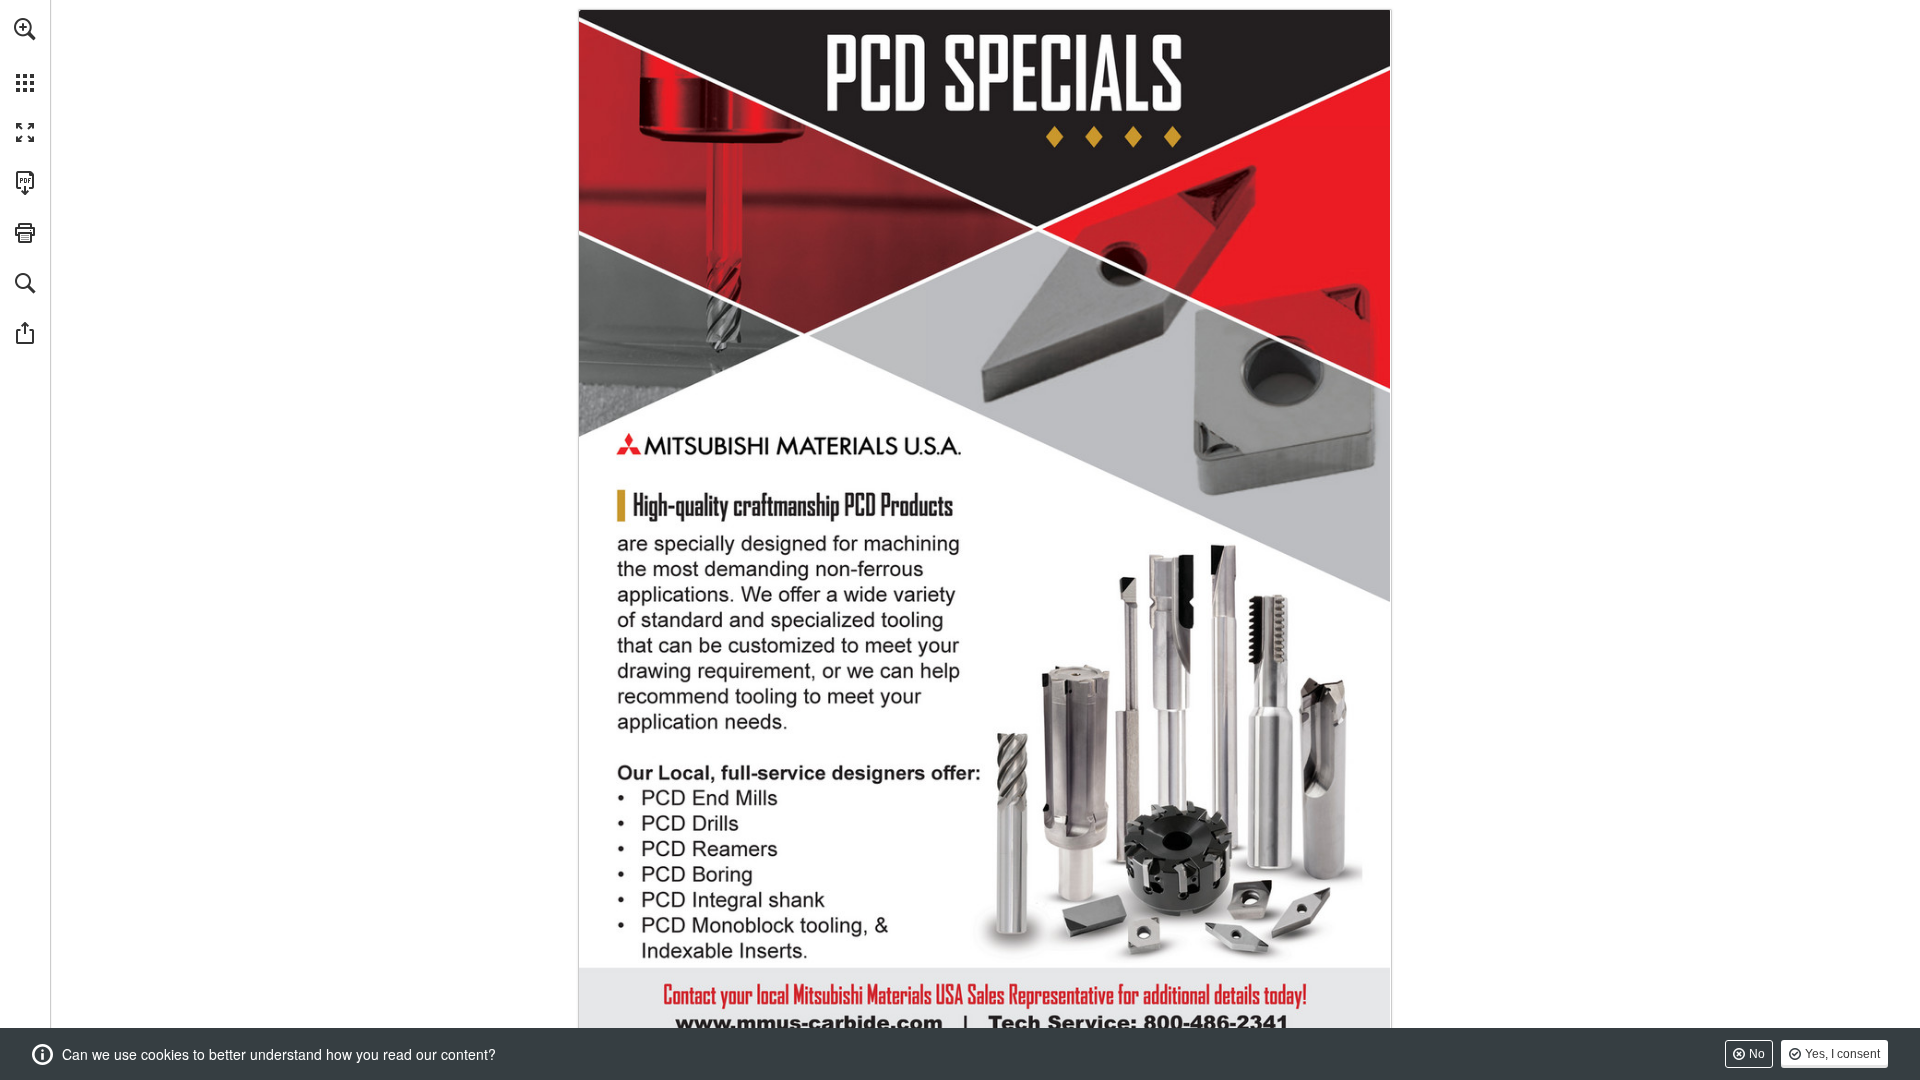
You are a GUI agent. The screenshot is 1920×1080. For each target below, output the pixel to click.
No (1757, 1054)
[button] (25, 29)
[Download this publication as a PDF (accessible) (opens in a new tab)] (25, 183)
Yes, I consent (1842, 1054)
